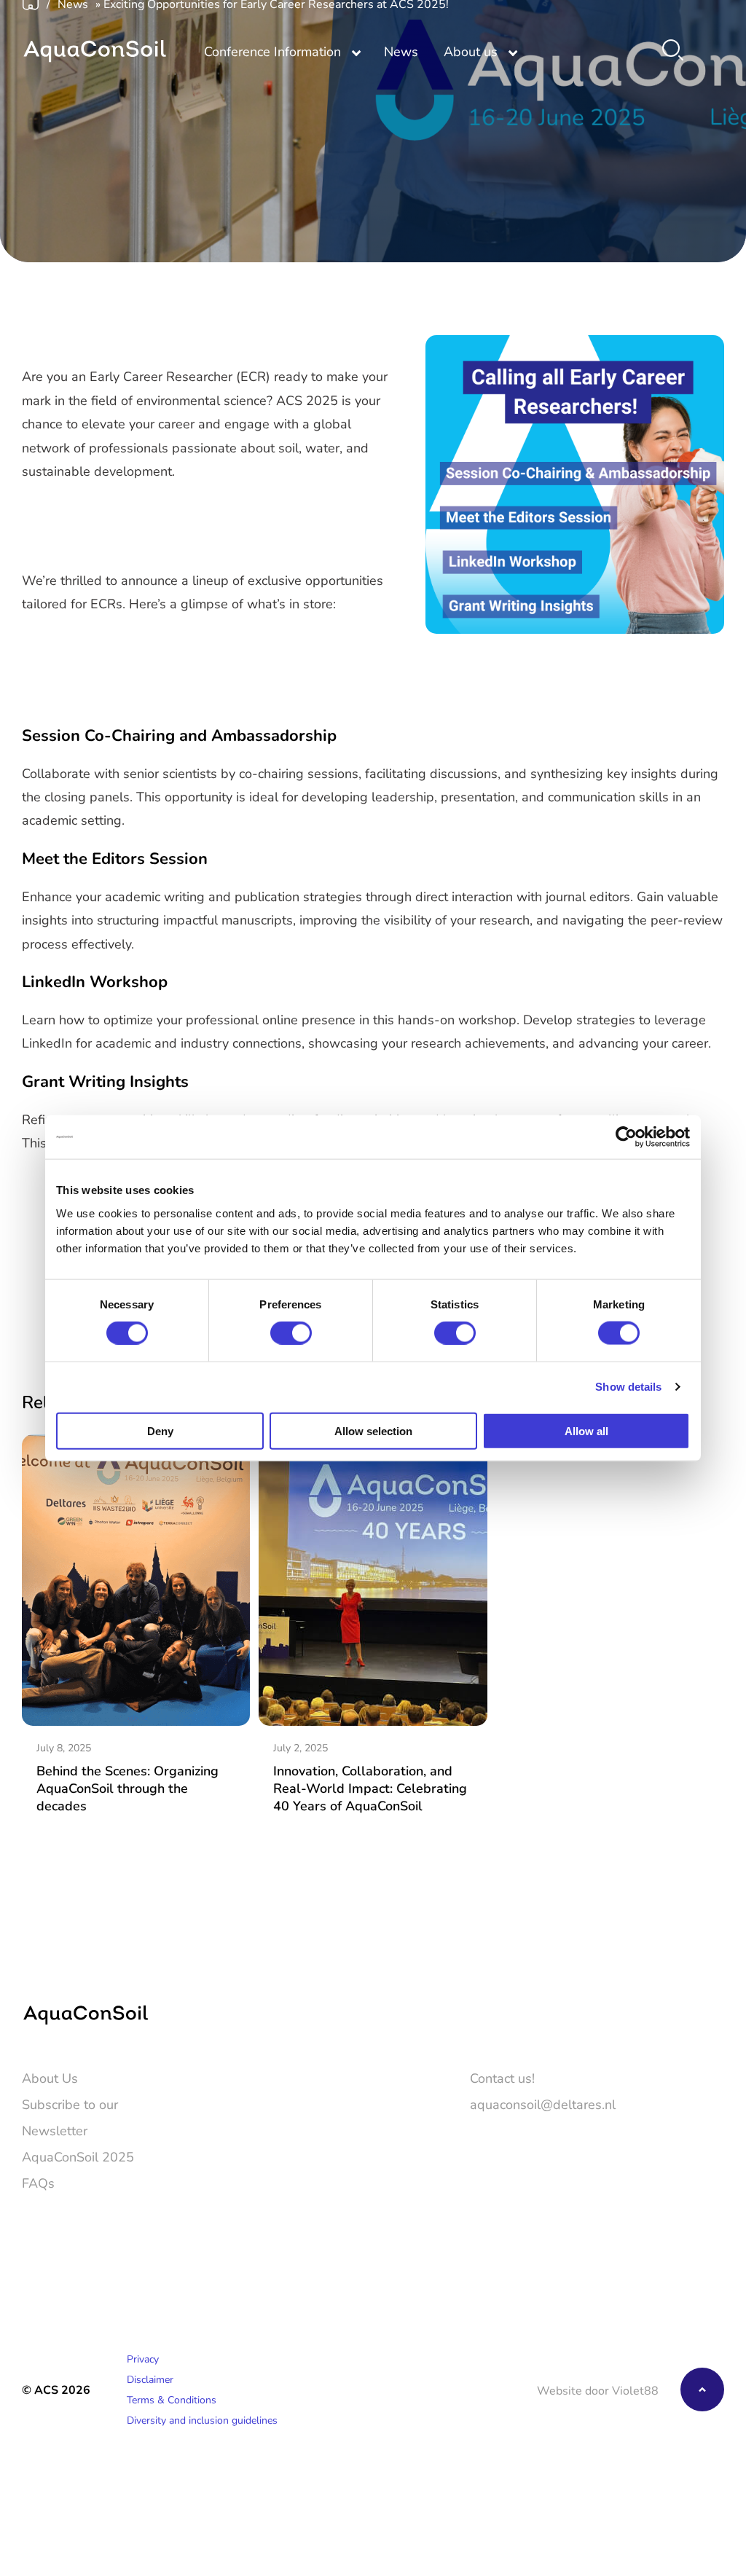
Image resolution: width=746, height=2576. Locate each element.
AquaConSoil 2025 (78, 2156)
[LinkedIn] (714, 2222)
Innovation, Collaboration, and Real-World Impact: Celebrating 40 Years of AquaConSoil (370, 1788)
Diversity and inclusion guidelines (202, 2420)
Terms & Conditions (172, 2399)
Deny (160, 1430)
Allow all (586, 1430)
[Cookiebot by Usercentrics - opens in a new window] (626, 1137)
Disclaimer (150, 2379)
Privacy (143, 2359)
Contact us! (502, 2078)
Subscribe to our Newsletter (70, 2117)
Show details (628, 1387)
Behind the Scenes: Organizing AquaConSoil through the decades (127, 1788)
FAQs (38, 2183)
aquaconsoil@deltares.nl (543, 2104)
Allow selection (373, 1430)
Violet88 (635, 2390)
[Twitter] (672, 2222)
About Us (50, 2078)
